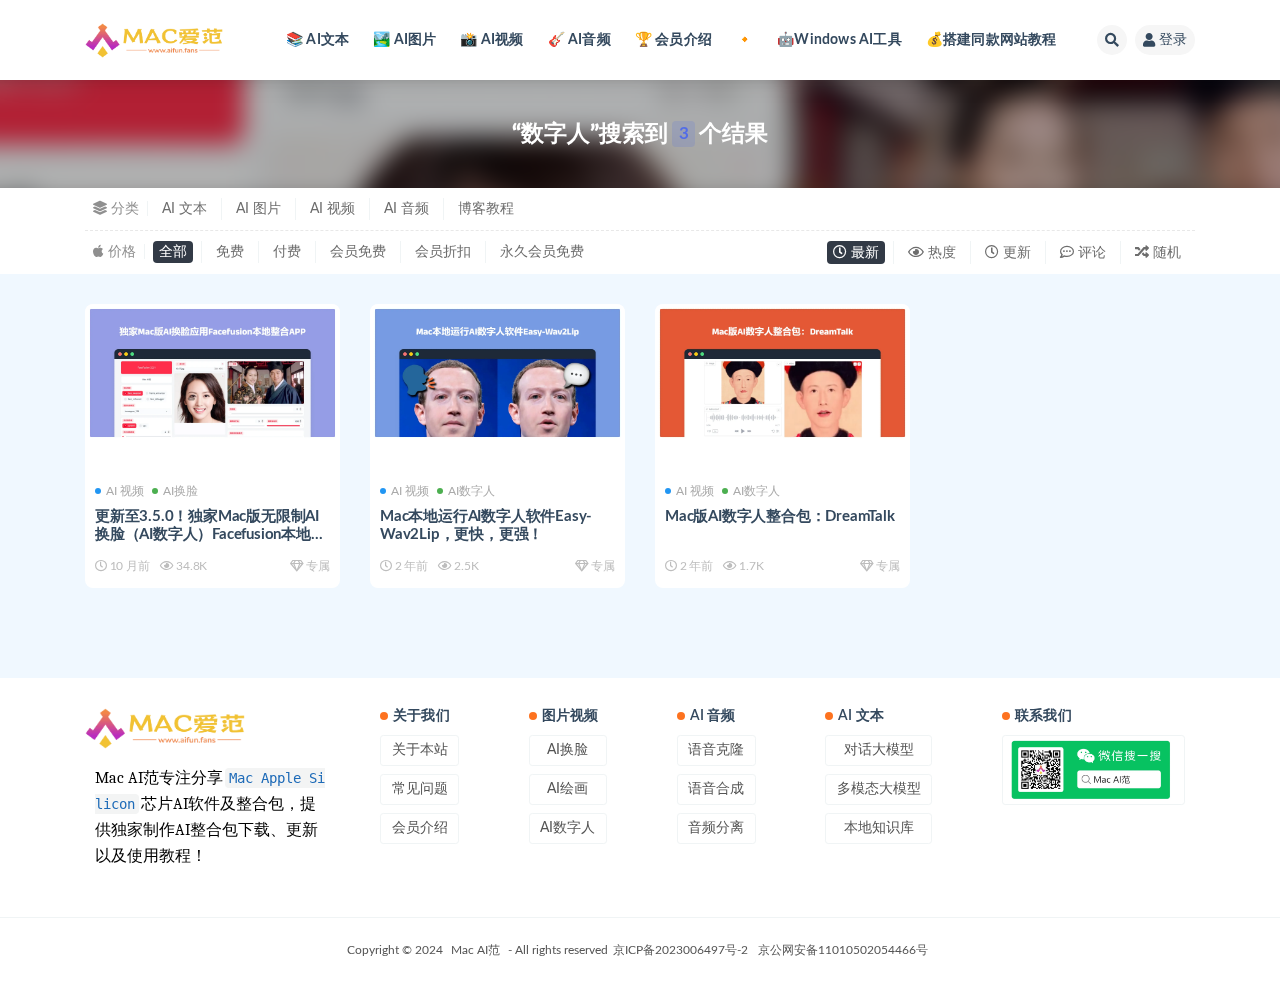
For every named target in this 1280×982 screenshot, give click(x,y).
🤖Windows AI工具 (839, 40)
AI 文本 (184, 209)
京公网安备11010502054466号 (843, 950)
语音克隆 (716, 750)
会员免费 (358, 252)
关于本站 (420, 750)
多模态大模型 (879, 789)
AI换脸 (180, 491)
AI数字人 (471, 491)
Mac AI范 (475, 950)
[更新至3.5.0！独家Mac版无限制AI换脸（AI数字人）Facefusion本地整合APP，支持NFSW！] (212, 373)
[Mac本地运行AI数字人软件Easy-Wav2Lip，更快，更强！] (497, 373)
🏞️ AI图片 (404, 40)
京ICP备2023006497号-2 (680, 950)
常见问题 (420, 789)
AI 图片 (258, 209)
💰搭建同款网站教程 (991, 40)
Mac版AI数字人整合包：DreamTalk (780, 516)
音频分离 (716, 828)
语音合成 (716, 789)
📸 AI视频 (491, 40)
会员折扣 (443, 252)
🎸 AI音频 (579, 40)
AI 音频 (406, 209)
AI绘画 (567, 789)
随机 (1165, 253)
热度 (940, 253)
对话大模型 (879, 750)
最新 (863, 253)
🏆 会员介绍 (673, 40)
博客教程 (486, 209)
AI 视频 (332, 209)
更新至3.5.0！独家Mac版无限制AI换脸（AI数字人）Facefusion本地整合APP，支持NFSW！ (210, 534)
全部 (173, 252)
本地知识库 (879, 828)
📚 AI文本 (317, 40)
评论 (1090, 253)
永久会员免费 (542, 252)
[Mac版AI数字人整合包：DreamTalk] (782, 373)
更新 (1015, 253)
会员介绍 (420, 828)
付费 (287, 252)
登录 (1173, 40)
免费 (230, 252)
